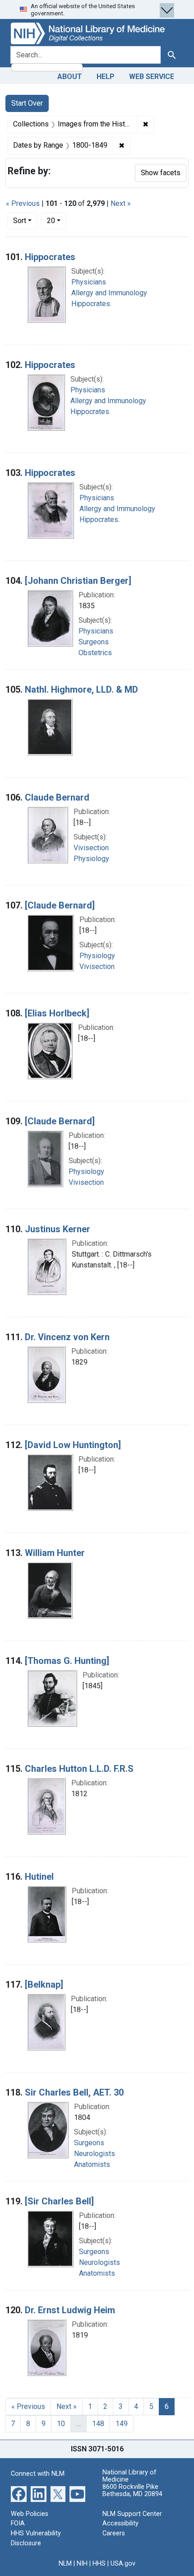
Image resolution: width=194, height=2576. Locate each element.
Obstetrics (95, 653)
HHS (99, 2564)
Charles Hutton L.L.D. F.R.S (79, 1769)
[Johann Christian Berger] (78, 581)
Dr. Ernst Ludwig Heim (70, 2310)
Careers (114, 2533)
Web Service (152, 77)
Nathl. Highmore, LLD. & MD (81, 689)
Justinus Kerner (58, 1229)
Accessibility (120, 2523)
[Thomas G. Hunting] (67, 1661)
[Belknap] (44, 1984)
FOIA (18, 2523)
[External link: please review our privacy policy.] (19, 2494)
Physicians (89, 282)
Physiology (91, 859)
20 (57, 220)
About (70, 77)
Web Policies (30, 2514)
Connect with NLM (38, 2474)
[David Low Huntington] (73, 1445)
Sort (20, 221)
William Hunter (55, 1553)
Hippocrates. (91, 304)
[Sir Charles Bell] (59, 2201)
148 (98, 2424)
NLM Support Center (132, 2514)
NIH (82, 2564)
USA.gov (123, 2564)
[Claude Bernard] (60, 905)
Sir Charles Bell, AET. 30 (74, 2092)
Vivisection (91, 848)
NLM (65, 2564)
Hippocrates (50, 257)
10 (61, 2424)
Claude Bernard (57, 797)
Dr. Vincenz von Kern (67, 1337)
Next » (121, 203)
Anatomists (92, 2164)
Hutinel (39, 1877)
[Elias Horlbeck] (57, 1013)
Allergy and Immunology (109, 293)
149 (122, 2424)
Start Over (27, 103)
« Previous (23, 203)
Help (106, 77)
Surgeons (94, 642)
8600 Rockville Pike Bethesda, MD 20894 (132, 2490)
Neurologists (95, 2154)
